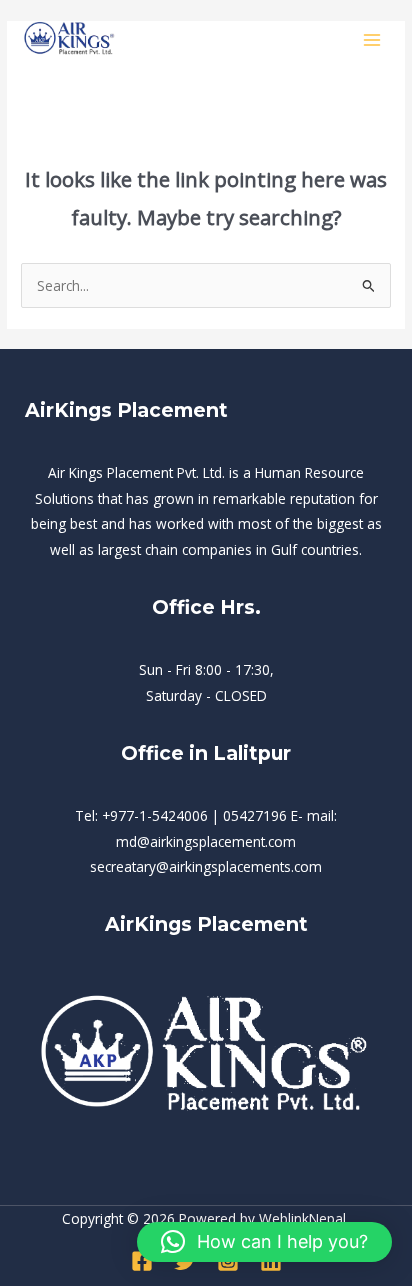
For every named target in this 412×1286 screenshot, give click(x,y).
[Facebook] (142, 1261)
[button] (264, 1242)
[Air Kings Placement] (70, 39)
